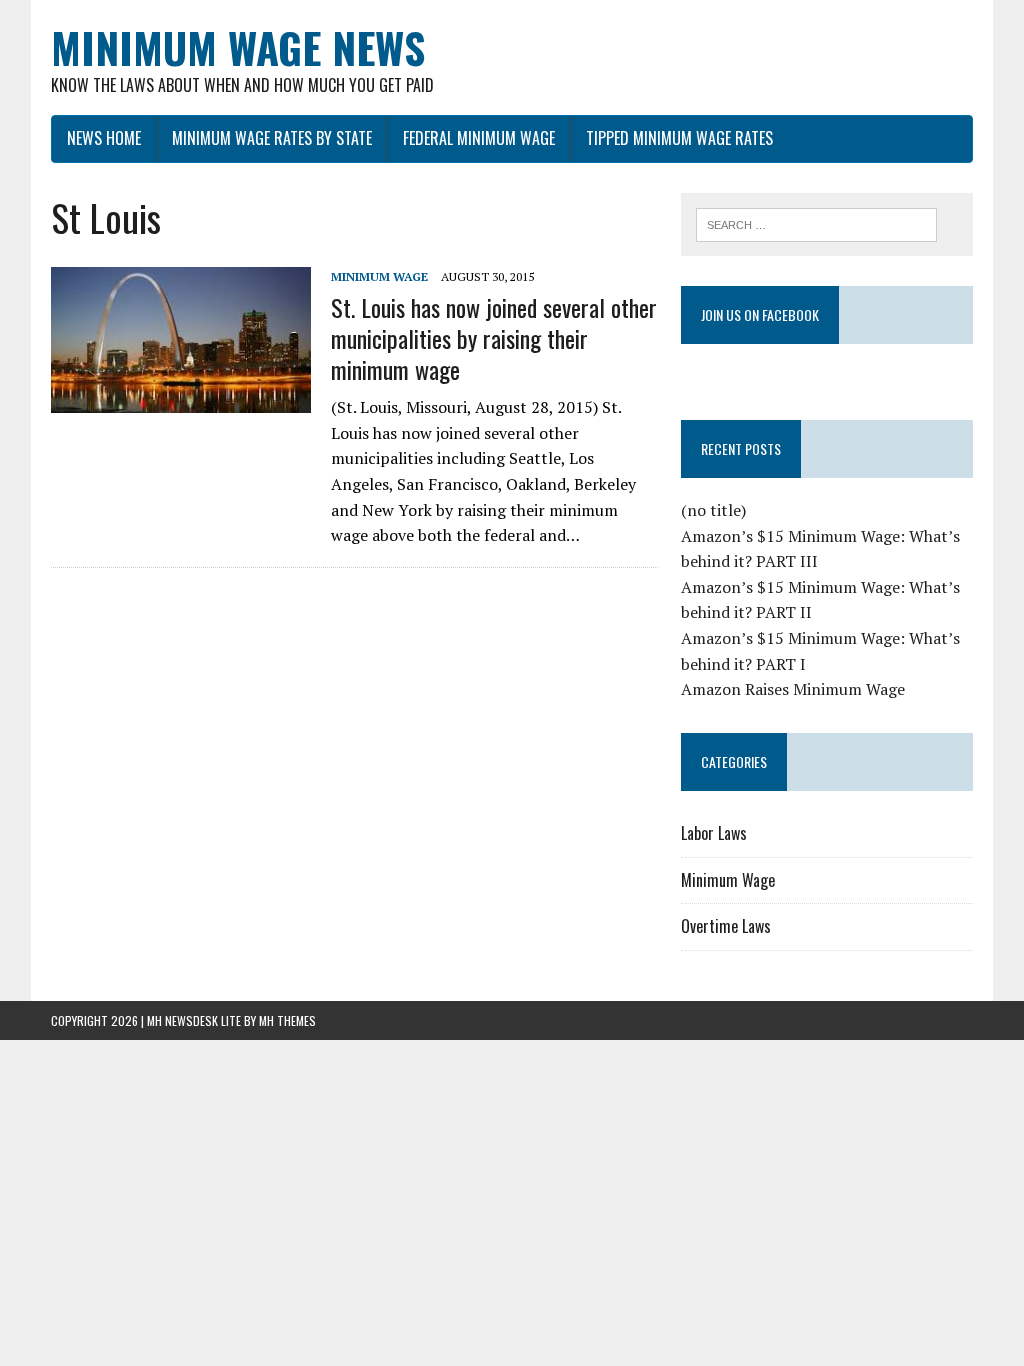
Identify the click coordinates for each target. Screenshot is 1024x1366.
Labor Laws (714, 833)
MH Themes (287, 1020)
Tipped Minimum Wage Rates (679, 138)
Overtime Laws (726, 926)
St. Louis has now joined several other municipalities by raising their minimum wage (494, 338)
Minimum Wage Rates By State (272, 138)
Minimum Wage (379, 276)
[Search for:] (817, 223)
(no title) (713, 510)
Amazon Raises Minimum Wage (793, 689)
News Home (104, 138)
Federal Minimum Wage (479, 138)
